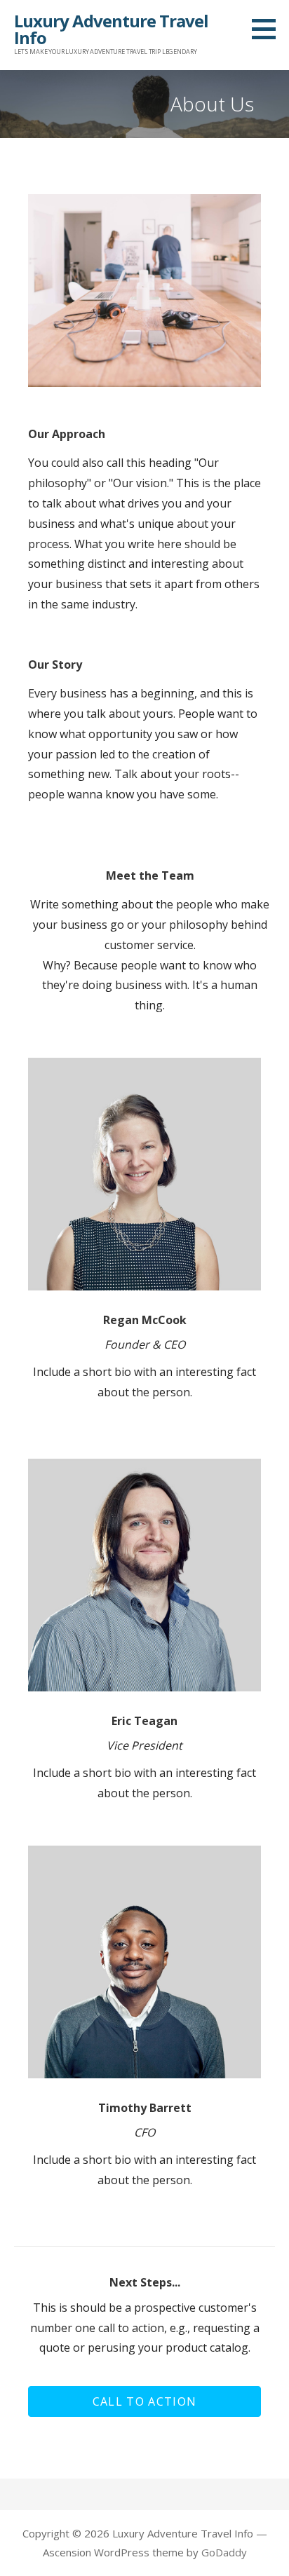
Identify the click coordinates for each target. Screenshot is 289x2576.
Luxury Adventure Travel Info (111, 29)
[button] (144, 2401)
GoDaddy (224, 2552)
